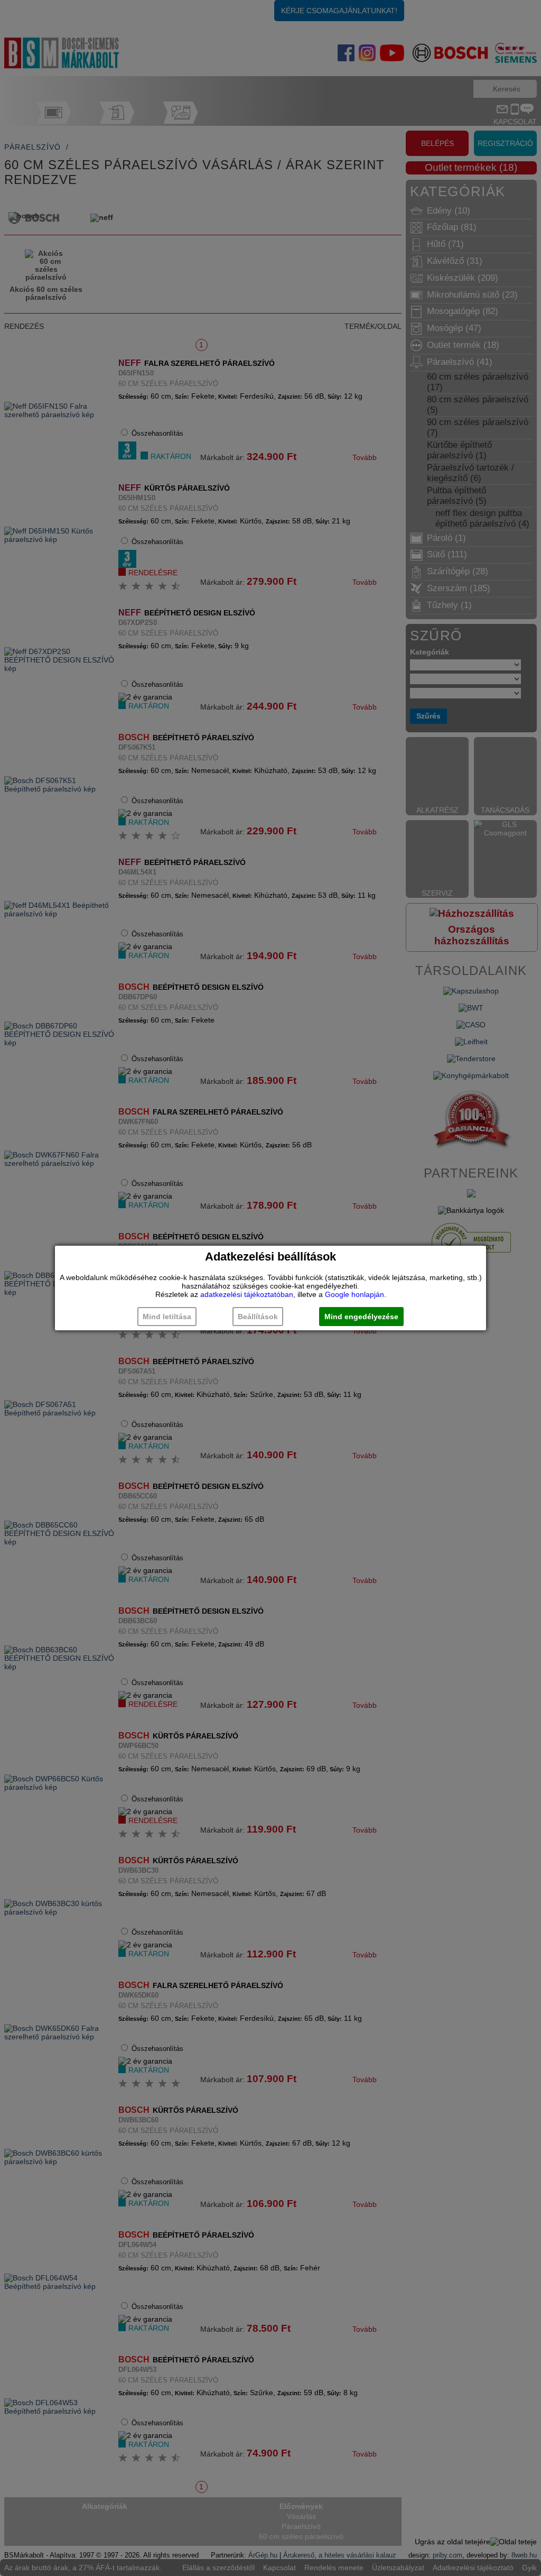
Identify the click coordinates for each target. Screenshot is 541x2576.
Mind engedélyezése (361, 1317)
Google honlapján (355, 1294)
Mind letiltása (167, 1317)
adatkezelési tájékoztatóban (247, 1294)
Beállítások (258, 1317)
